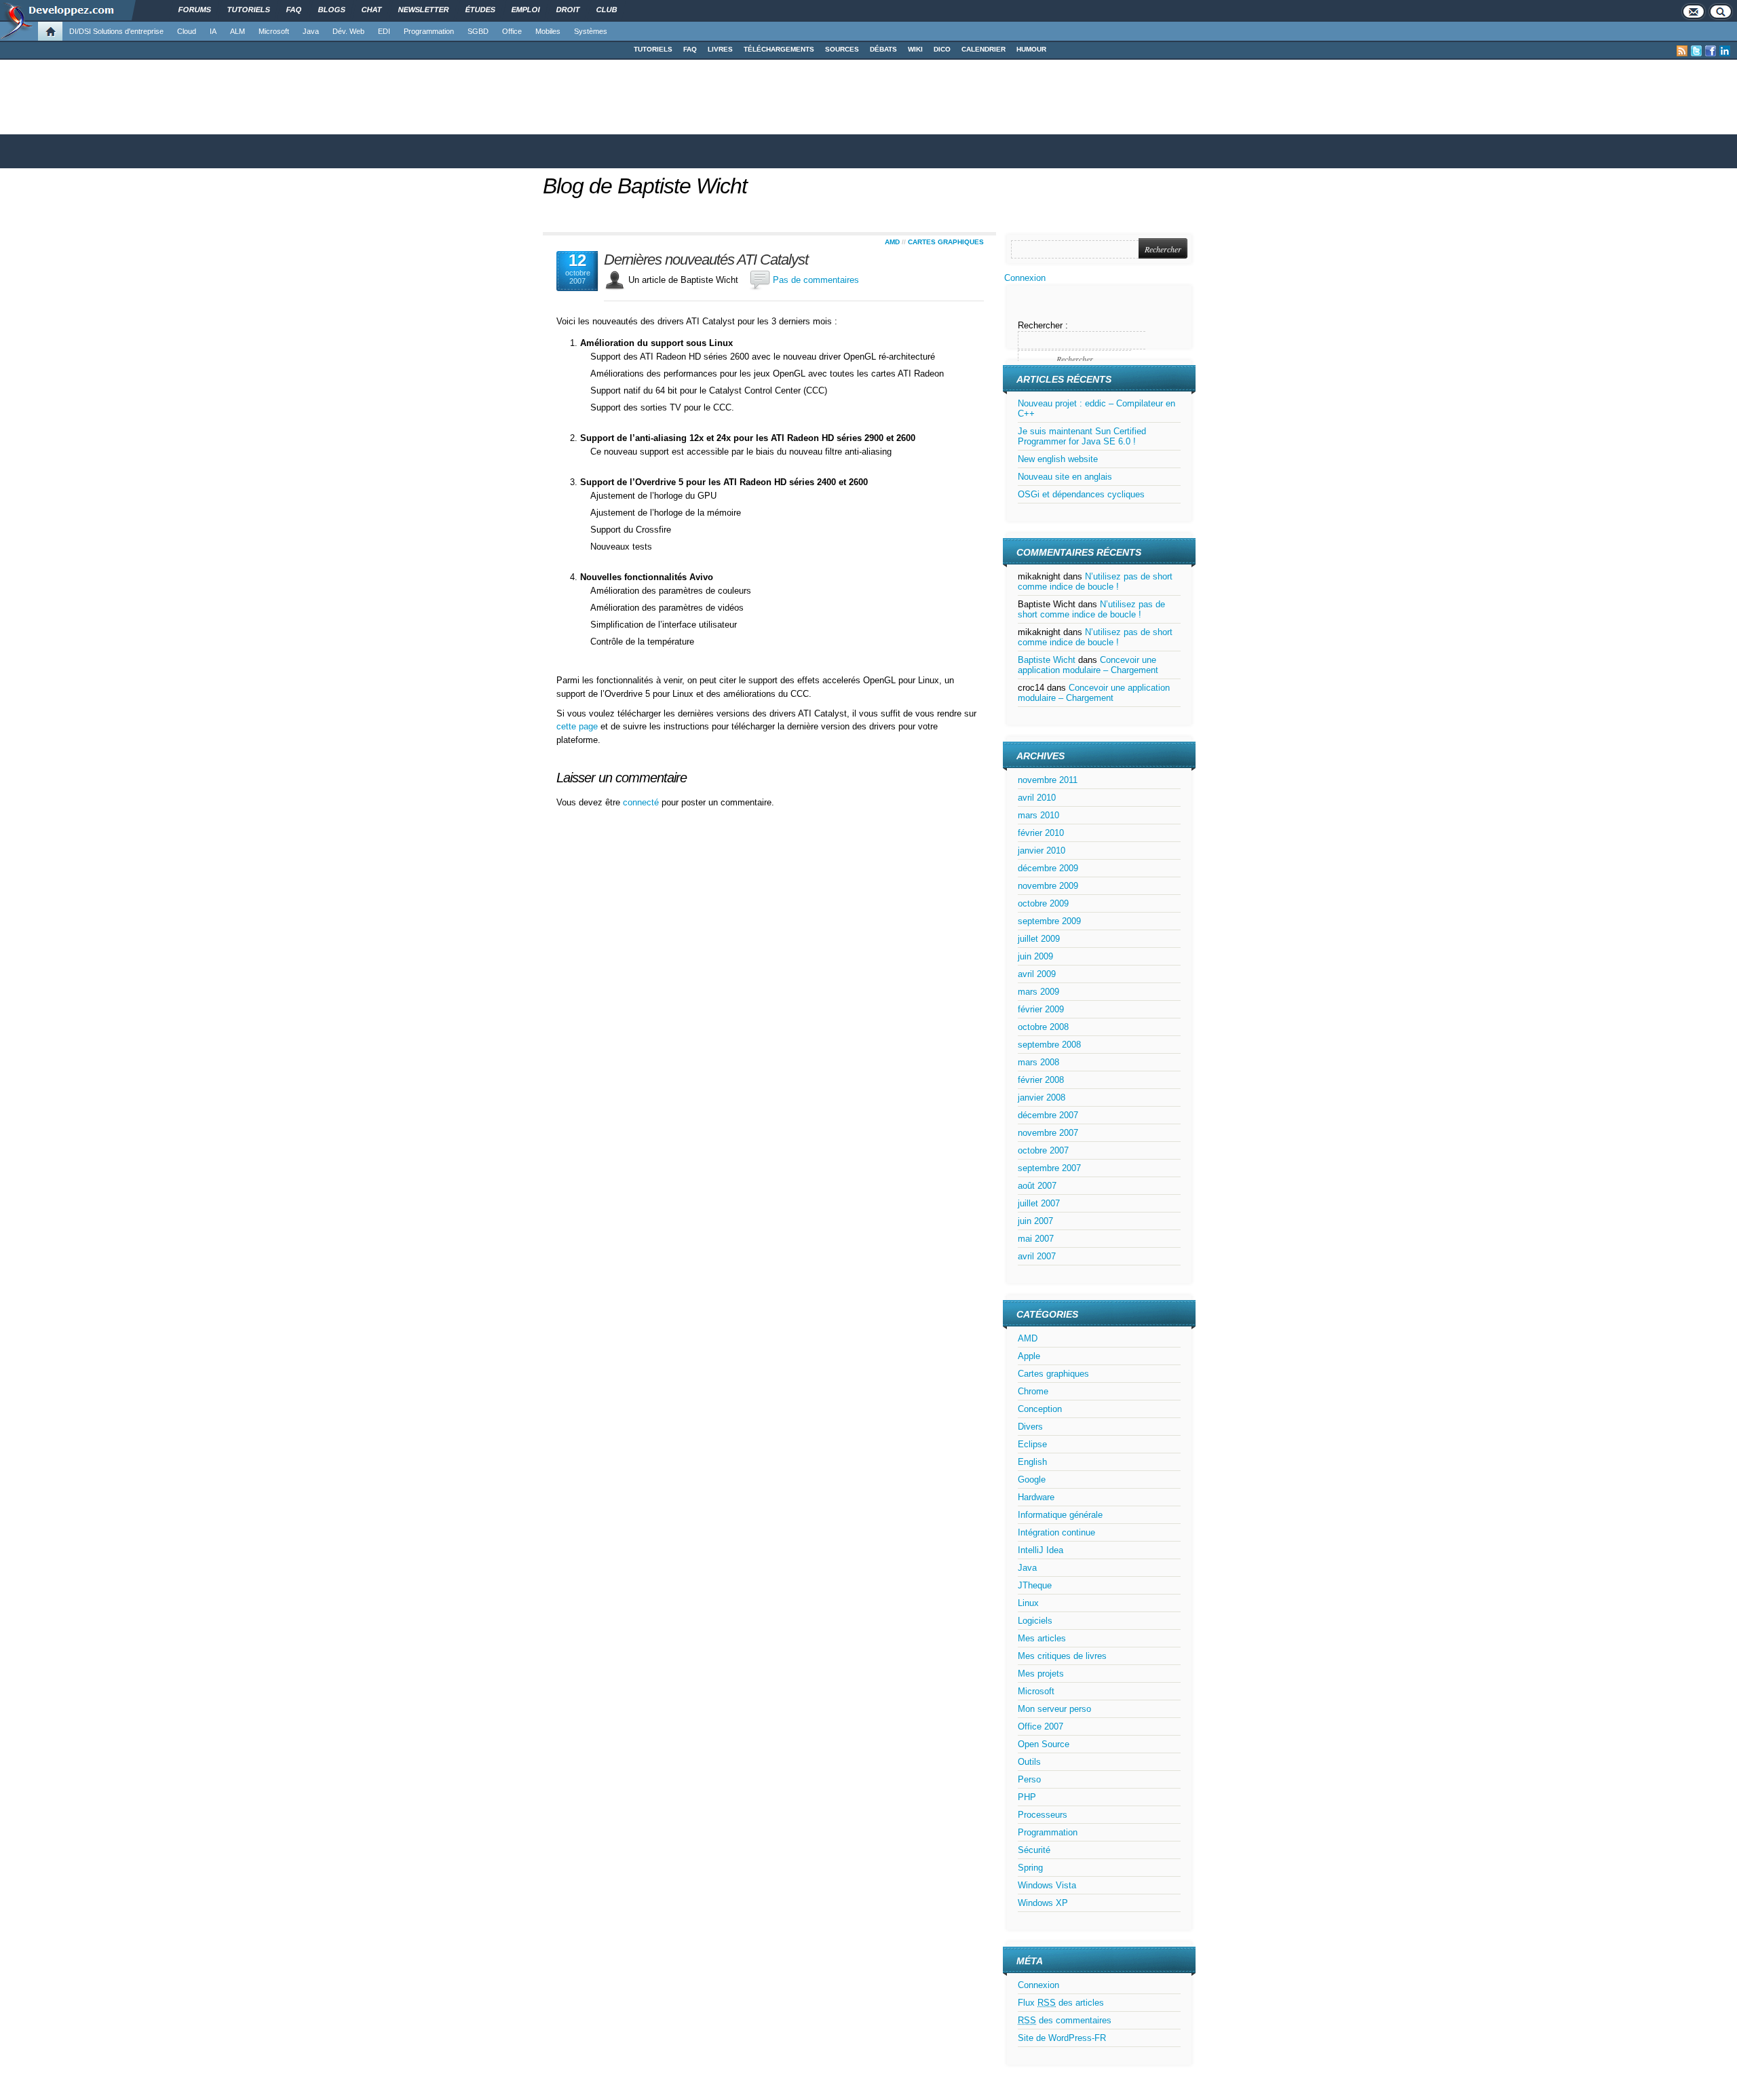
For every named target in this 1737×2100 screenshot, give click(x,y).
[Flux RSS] (1682, 51)
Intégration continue (1056, 1532)
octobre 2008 (1043, 1027)
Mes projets (1041, 1674)
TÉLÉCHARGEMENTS (779, 49)
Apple (1029, 1356)
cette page (577, 726)
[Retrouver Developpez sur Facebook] (1711, 51)
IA (213, 31)
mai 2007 (1036, 1239)
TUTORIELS (653, 49)
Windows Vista (1047, 1885)
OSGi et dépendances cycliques (1081, 494)
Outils (1029, 1762)
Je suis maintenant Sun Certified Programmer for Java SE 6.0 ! (1082, 436)
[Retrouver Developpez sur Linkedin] (1725, 51)
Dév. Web (348, 31)
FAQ (690, 49)
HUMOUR (1031, 49)
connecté (642, 802)
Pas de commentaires (816, 280)
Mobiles (548, 31)
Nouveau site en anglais (1065, 477)
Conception (1040, 1409)
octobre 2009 (1043, 903)
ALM (237, 31)
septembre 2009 (1049, 921)
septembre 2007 (1049, 1168)
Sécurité (1034, 1850)
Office (512, 31)
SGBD (478, 31)
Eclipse (1032, 1444)
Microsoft (274, 31)
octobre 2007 (1043, 1150)
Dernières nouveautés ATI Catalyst (706, 260)
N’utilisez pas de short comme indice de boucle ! (1095, 581)
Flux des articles (1061, 2003)
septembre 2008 (1049, 1045)
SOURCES (842, 49)
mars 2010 (1038, 815)
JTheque (1035, 1585)
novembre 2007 (1048, 1133)
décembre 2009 (1048, 868)
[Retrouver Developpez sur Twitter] (1696, 51)
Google (1032, 1479)
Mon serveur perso (1054, 1709)
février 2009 (1041, 1009)
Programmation (429, 31)
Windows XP (1043, 1903)
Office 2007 (1041, 1726)
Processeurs (1043, 1815)
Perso (1029, 1779)
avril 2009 (1037, 974)
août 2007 (1037, 1186)
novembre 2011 (1048, 780)
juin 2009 (1035, 956)
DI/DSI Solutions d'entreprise (116, 31)
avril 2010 (1037, 798)
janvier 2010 (1042, 851)
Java (311, 31)
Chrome (1033, 1391)
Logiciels (1035, 1621)
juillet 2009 (1039, 939)
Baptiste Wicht (1047, 660)
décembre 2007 (1048, 1115)
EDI (384, 31)
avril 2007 (1037, 1256)
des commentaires (1065, 2020)
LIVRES (720, 49)
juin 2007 (1035, 1221)
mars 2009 (1038, 992)
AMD (892, 242)
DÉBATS (883, 49)
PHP (1027, 1797)
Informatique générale (1060, 1515)
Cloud (187, 31)
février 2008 (1041, 1080)
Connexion (1025, 278)
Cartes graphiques (946, 242)
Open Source (1044, 1744)
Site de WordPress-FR (1062, 2038)
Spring (1030, 1868)
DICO (942, 49)
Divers (1030, 1427)
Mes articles (1042, 1638)
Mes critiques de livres (1062, 1656)
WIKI (915, 49)
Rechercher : (1043, 325)
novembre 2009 (1048, 886)
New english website (1058, 459)
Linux (1028, 1603)
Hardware (1036, 1497)
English (1032, 1462)
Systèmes (591, 31)
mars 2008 (1038, 1062)
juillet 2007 (1039, 1203)
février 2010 (1041, 833)
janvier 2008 (1042, 1097)
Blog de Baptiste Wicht (645, 186)
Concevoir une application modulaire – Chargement (1088, 665)
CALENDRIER (984, 49)
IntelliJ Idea (1041, 1550)
